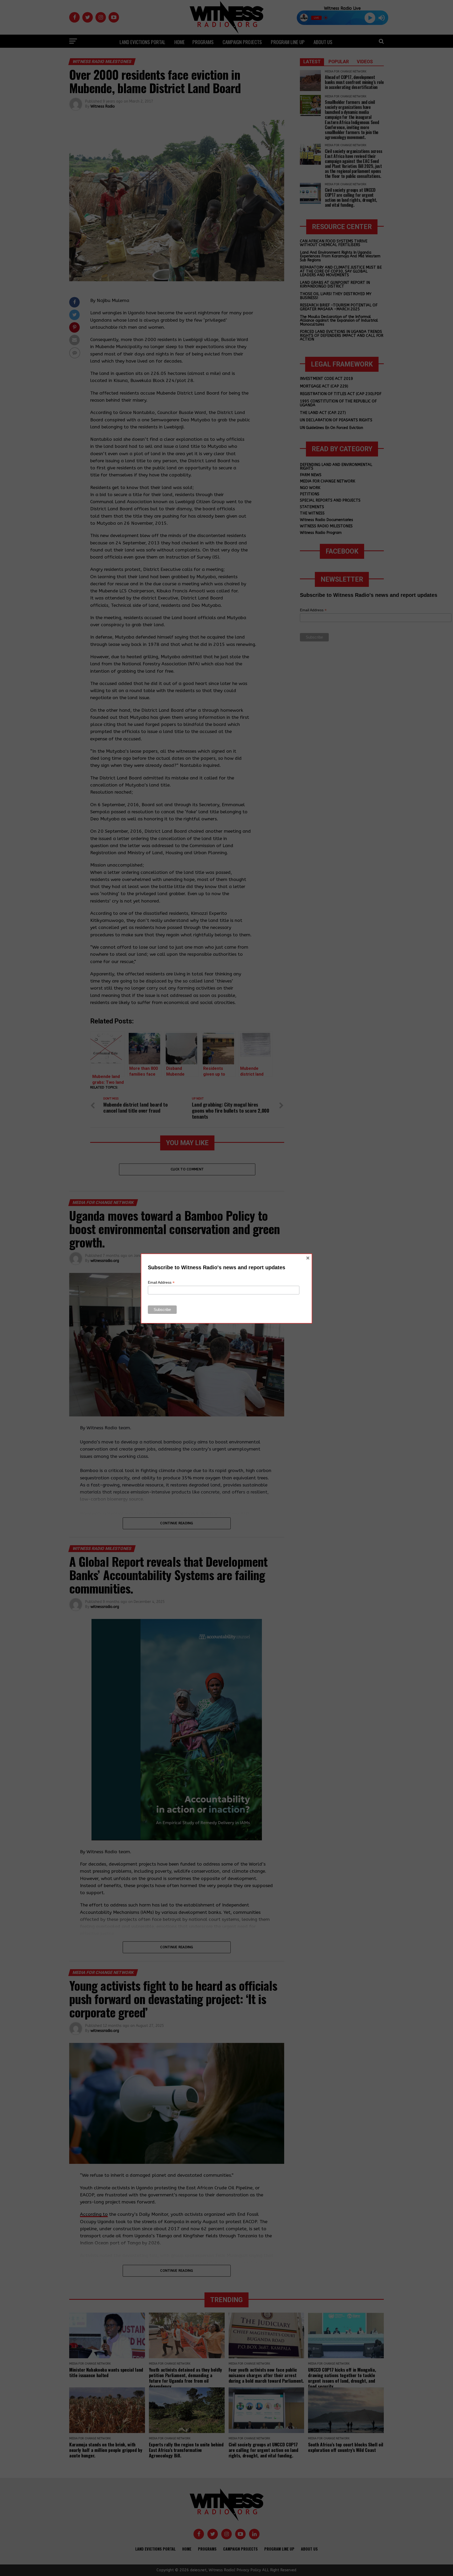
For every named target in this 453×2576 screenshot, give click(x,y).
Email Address (161, 1282)
